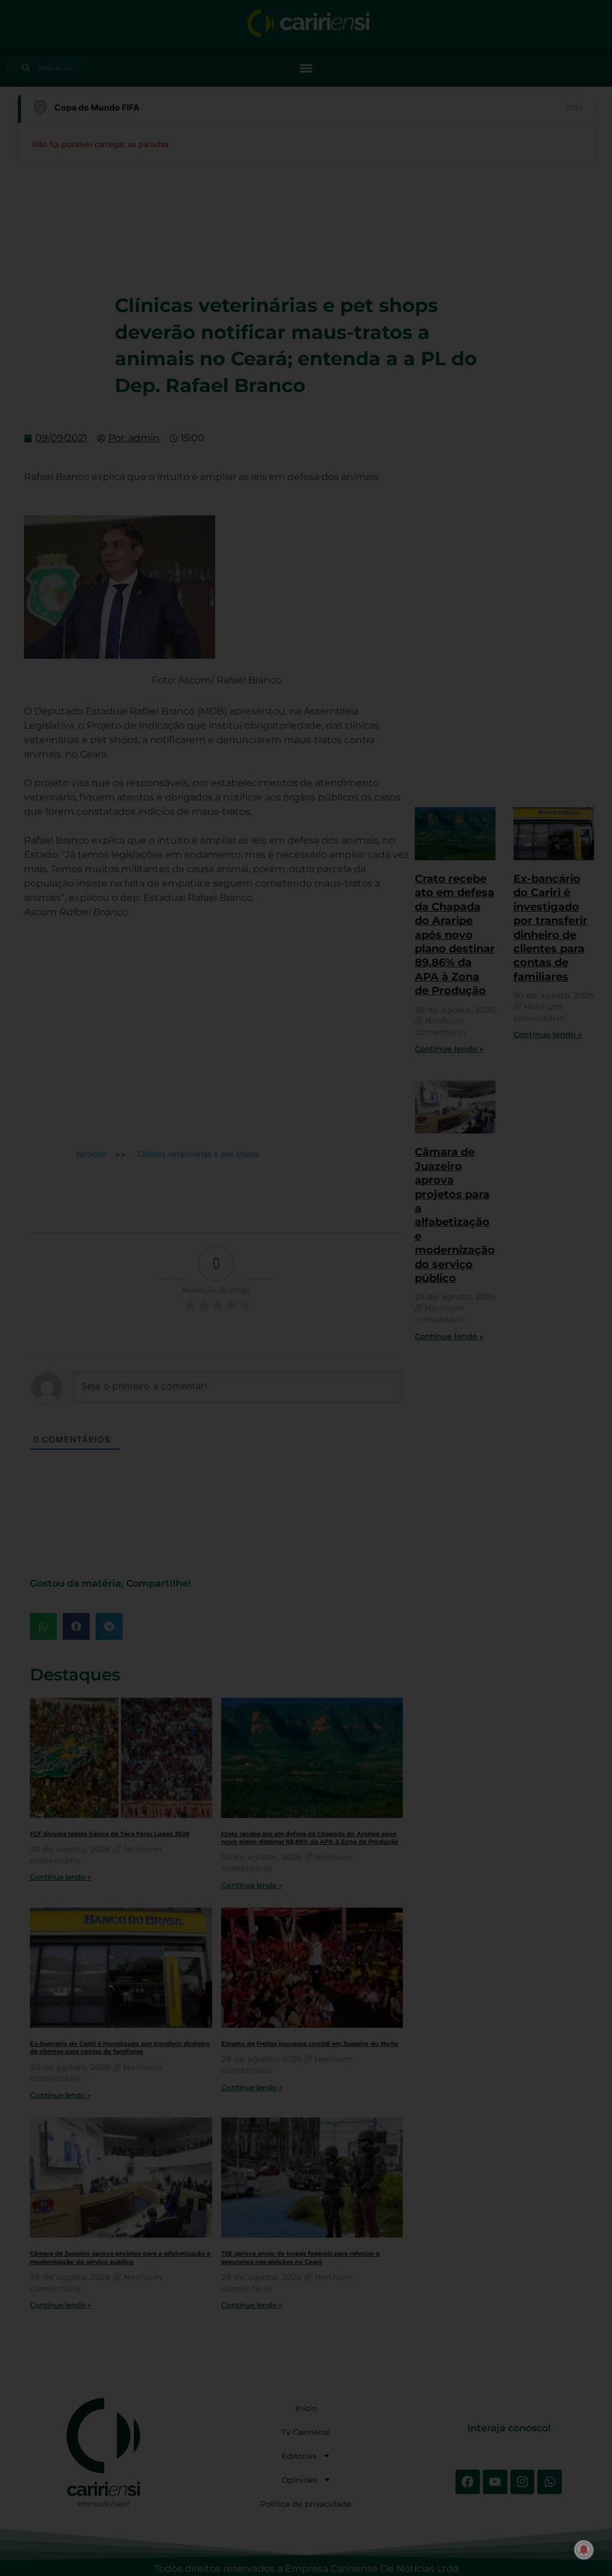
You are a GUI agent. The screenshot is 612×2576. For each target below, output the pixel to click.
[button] (306, 68)
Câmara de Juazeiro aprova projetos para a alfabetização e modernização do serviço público (120, 2257)
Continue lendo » (60, 1877)
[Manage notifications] (584, 2550)
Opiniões (299, 2480)
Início (306, 2408)
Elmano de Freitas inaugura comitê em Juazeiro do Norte (310, 2044)
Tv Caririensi (306, 2432)
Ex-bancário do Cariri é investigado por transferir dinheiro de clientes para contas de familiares (120, 2048)
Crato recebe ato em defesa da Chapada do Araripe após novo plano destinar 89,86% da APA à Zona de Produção (310, 1838)
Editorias (299, 2456)
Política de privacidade (306, 2504)
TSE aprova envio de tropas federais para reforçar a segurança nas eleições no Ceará (300, 2257)
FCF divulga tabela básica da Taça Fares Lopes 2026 (110, 1834)
